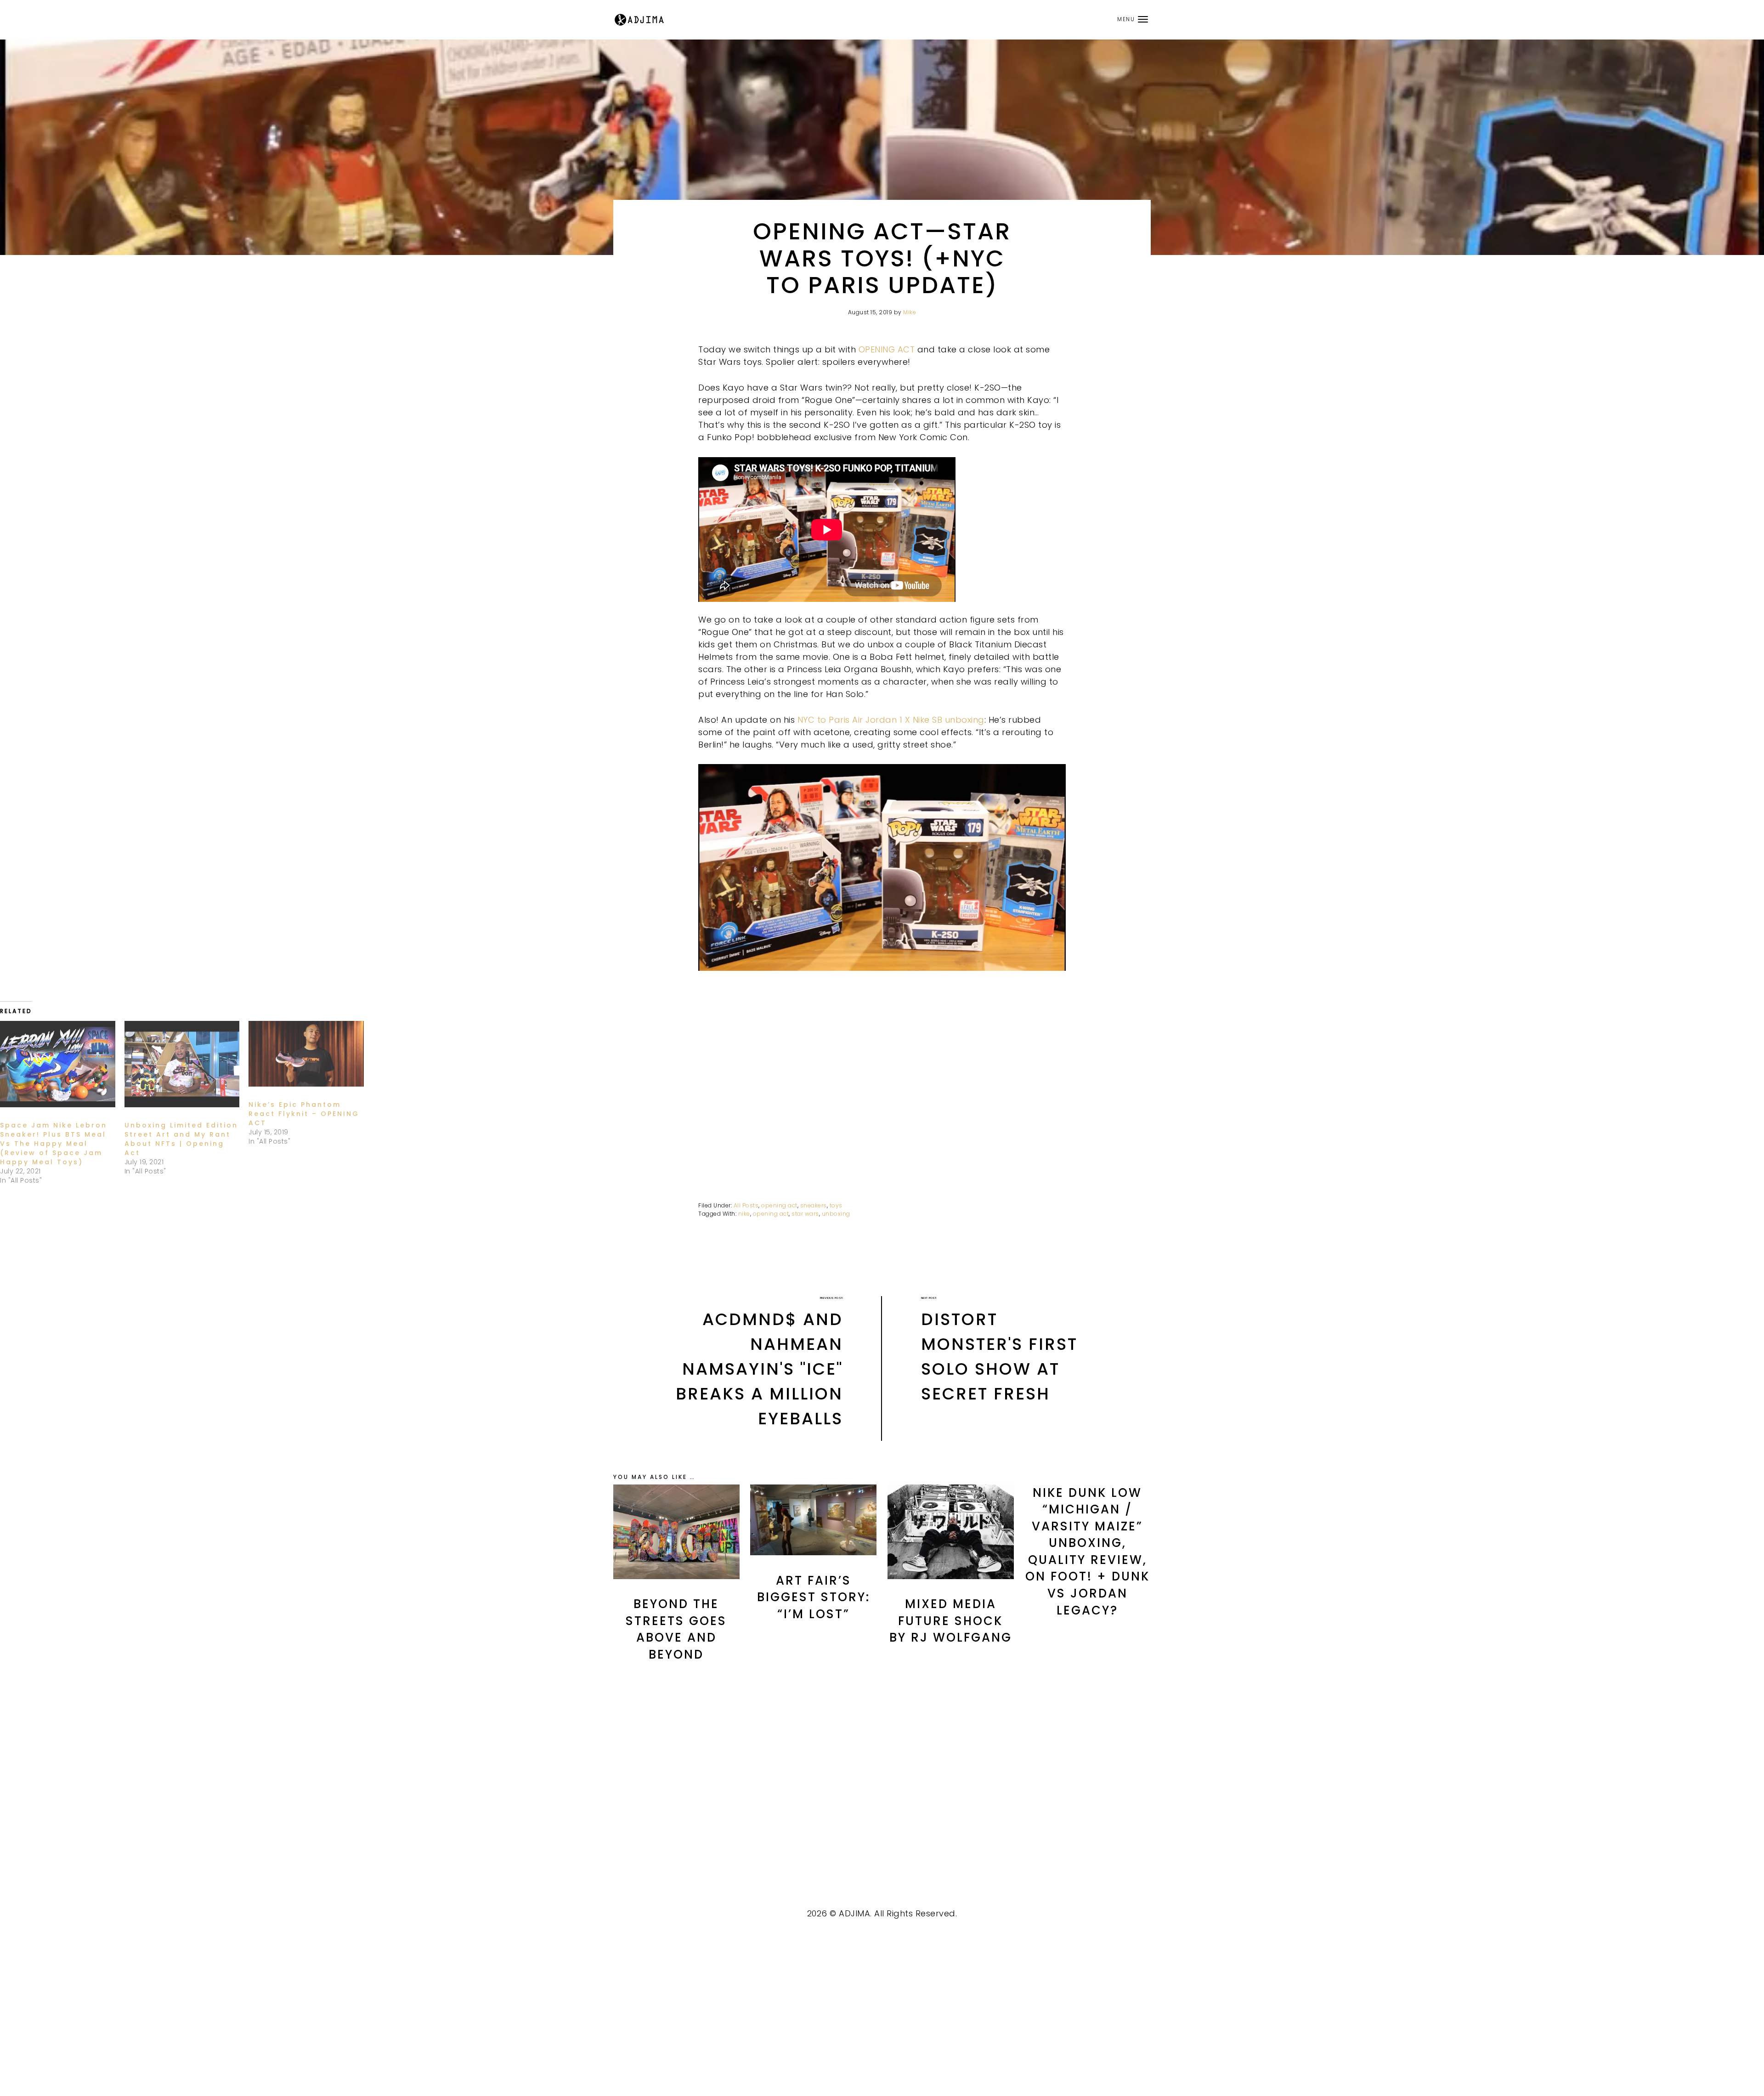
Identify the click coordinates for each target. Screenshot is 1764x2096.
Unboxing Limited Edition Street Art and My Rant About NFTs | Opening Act (181, 1139)
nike (744, 1214)
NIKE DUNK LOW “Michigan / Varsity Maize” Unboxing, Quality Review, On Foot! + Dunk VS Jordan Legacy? (1088, 1552)
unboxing (836, 1214)
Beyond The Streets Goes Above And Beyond (676, 1629)
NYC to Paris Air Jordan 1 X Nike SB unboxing (891, 720)
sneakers (814, 1205)
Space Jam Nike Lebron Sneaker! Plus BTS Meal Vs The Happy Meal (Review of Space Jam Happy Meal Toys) (54, 1144)
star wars (805, 1214)
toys (836, 1205)
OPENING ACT (887, 349)
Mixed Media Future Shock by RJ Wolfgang (951, 1621)
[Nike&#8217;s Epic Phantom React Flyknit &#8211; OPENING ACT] (306, 1054)
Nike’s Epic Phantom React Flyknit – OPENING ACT (304, 1114)
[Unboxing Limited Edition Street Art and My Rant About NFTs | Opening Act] (182, 1064)
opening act (779, 1205)
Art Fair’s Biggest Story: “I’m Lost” (814, 1597)
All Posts (746, 1205)
